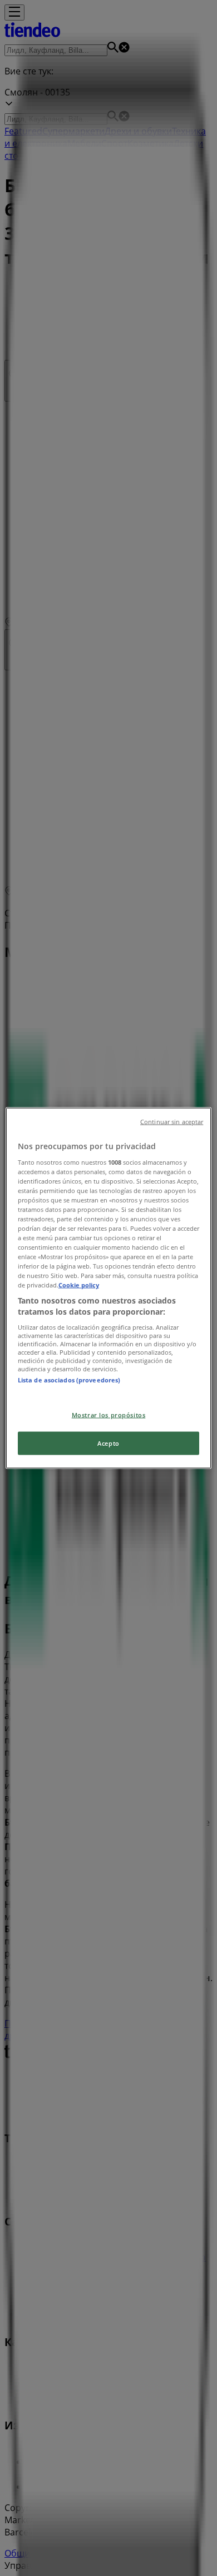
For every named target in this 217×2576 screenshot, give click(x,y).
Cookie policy (79, 1285)
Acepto (108, 1443)
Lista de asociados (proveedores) (69, 1379)
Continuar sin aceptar (172, 1122)
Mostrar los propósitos (109, 1415)
